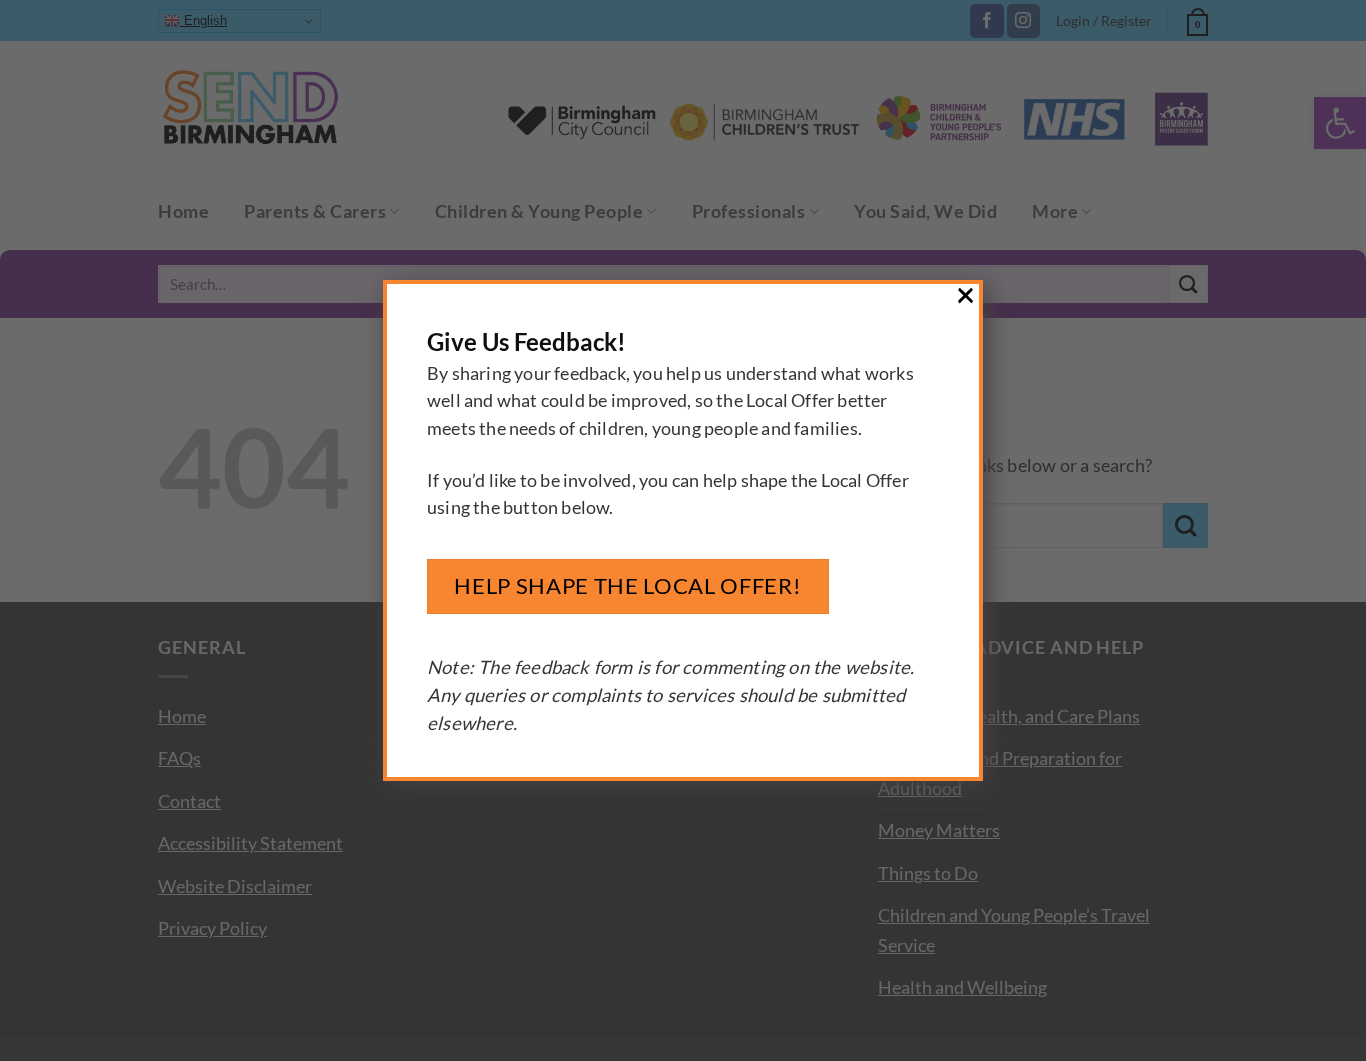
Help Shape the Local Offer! (627, 585)
